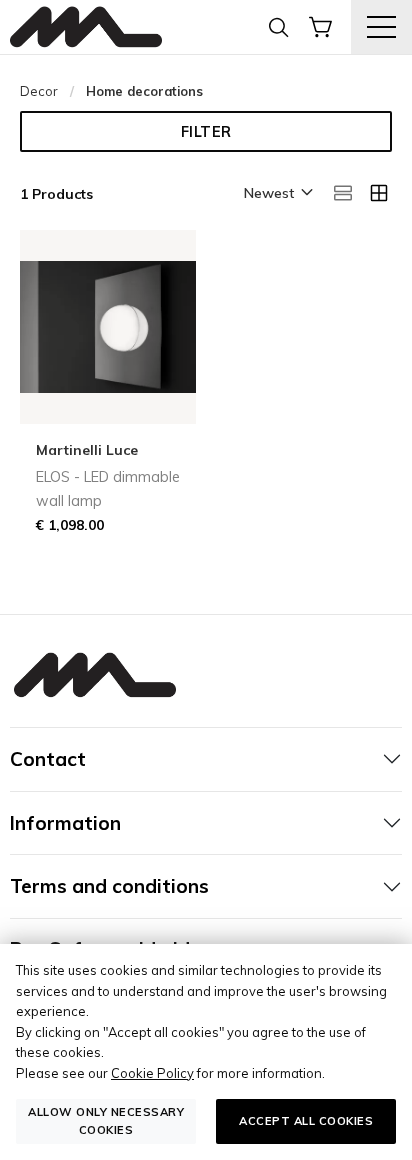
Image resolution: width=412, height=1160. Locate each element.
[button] (277, 194)
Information (65, 823)
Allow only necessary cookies (106, 1120)
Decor (39, 91)
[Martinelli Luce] (86, 27)
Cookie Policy (152, 1073)
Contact (48, 759)
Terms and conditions (109, 886)
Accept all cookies (306, 1121)
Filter (206, 132)
